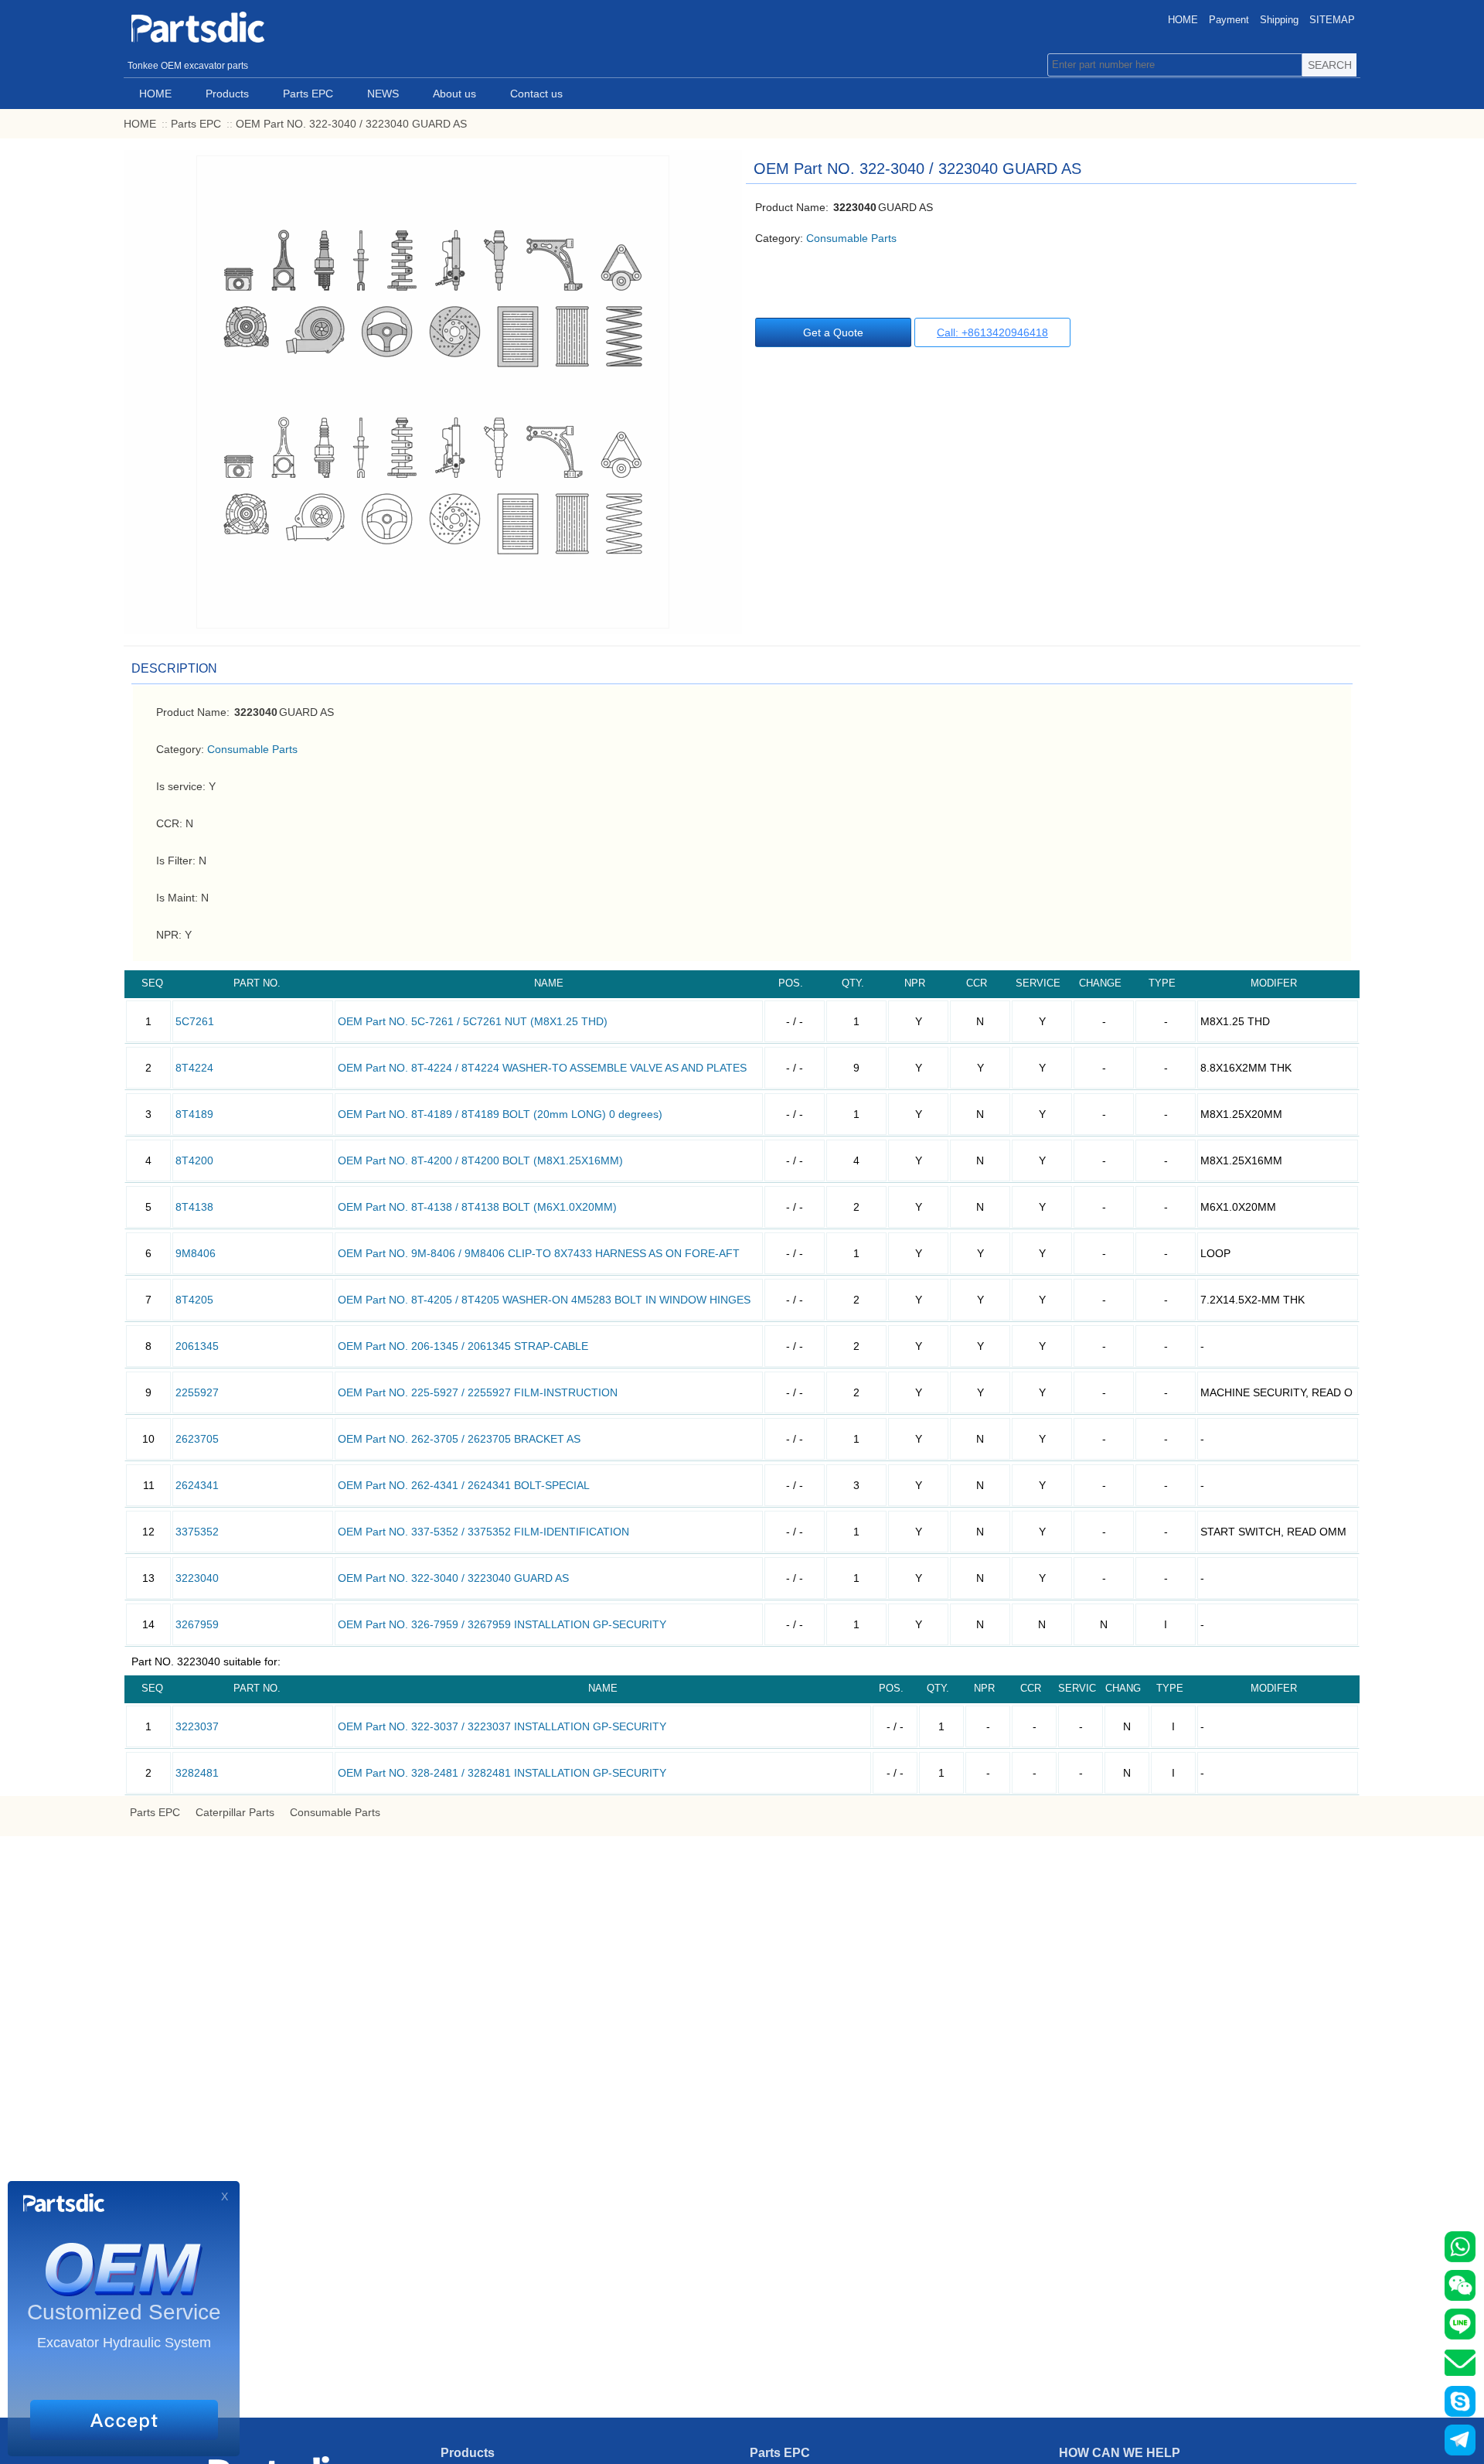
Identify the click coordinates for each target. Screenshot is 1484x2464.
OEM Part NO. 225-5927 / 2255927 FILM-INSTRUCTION (478, 1392)
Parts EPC (308, 94)
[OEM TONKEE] (240, 27)
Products (227, 94)
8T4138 (194, 1207)
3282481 (197, 1773)
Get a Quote (833, 332)
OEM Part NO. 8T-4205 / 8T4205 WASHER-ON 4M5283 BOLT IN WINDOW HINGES (544, 1300)
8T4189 (194, 1114)
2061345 (197, 1346)
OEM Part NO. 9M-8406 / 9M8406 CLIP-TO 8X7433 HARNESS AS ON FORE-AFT (539, 1253)
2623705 (197, 1439)
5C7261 (195, 1021)
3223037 (197, 1726)
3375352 (197, 1532)
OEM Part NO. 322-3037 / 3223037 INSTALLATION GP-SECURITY (502, 1726)
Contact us (536, 94)
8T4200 (194, 1160)
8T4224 (194, 1068)
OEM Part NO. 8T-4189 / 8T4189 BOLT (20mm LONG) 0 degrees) (500, 1114)
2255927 (197, 1392)
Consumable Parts (851, 238)
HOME (1183, 20)
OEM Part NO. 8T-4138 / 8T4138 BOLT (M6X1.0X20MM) (477, 1207)
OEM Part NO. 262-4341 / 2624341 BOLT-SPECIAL (464, 1485)
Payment (1229, 20)
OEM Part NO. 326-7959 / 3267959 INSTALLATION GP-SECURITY (502, 1624)
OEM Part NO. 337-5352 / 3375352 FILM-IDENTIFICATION (483, 1532)
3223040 (197, 1578)
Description (174, 668)
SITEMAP (1332, 20)
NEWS (383, 94)
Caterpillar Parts (235, 1812)
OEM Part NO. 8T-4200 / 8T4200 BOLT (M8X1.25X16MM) (480, 1160)
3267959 (197, 1624)
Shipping (1279, 20)
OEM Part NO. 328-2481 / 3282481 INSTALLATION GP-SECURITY (502, 1773)
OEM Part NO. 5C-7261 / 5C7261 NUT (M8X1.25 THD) (473, 1021)
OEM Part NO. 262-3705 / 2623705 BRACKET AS (459, 1439)
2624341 (197, 1485)
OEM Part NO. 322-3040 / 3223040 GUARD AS (351, 124)
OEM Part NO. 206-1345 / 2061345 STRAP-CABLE (463, 1346)
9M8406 (196, 1253)
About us (454, 94)
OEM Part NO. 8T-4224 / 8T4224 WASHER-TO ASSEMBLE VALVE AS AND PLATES (542, 1068)
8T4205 (194, 1300)
